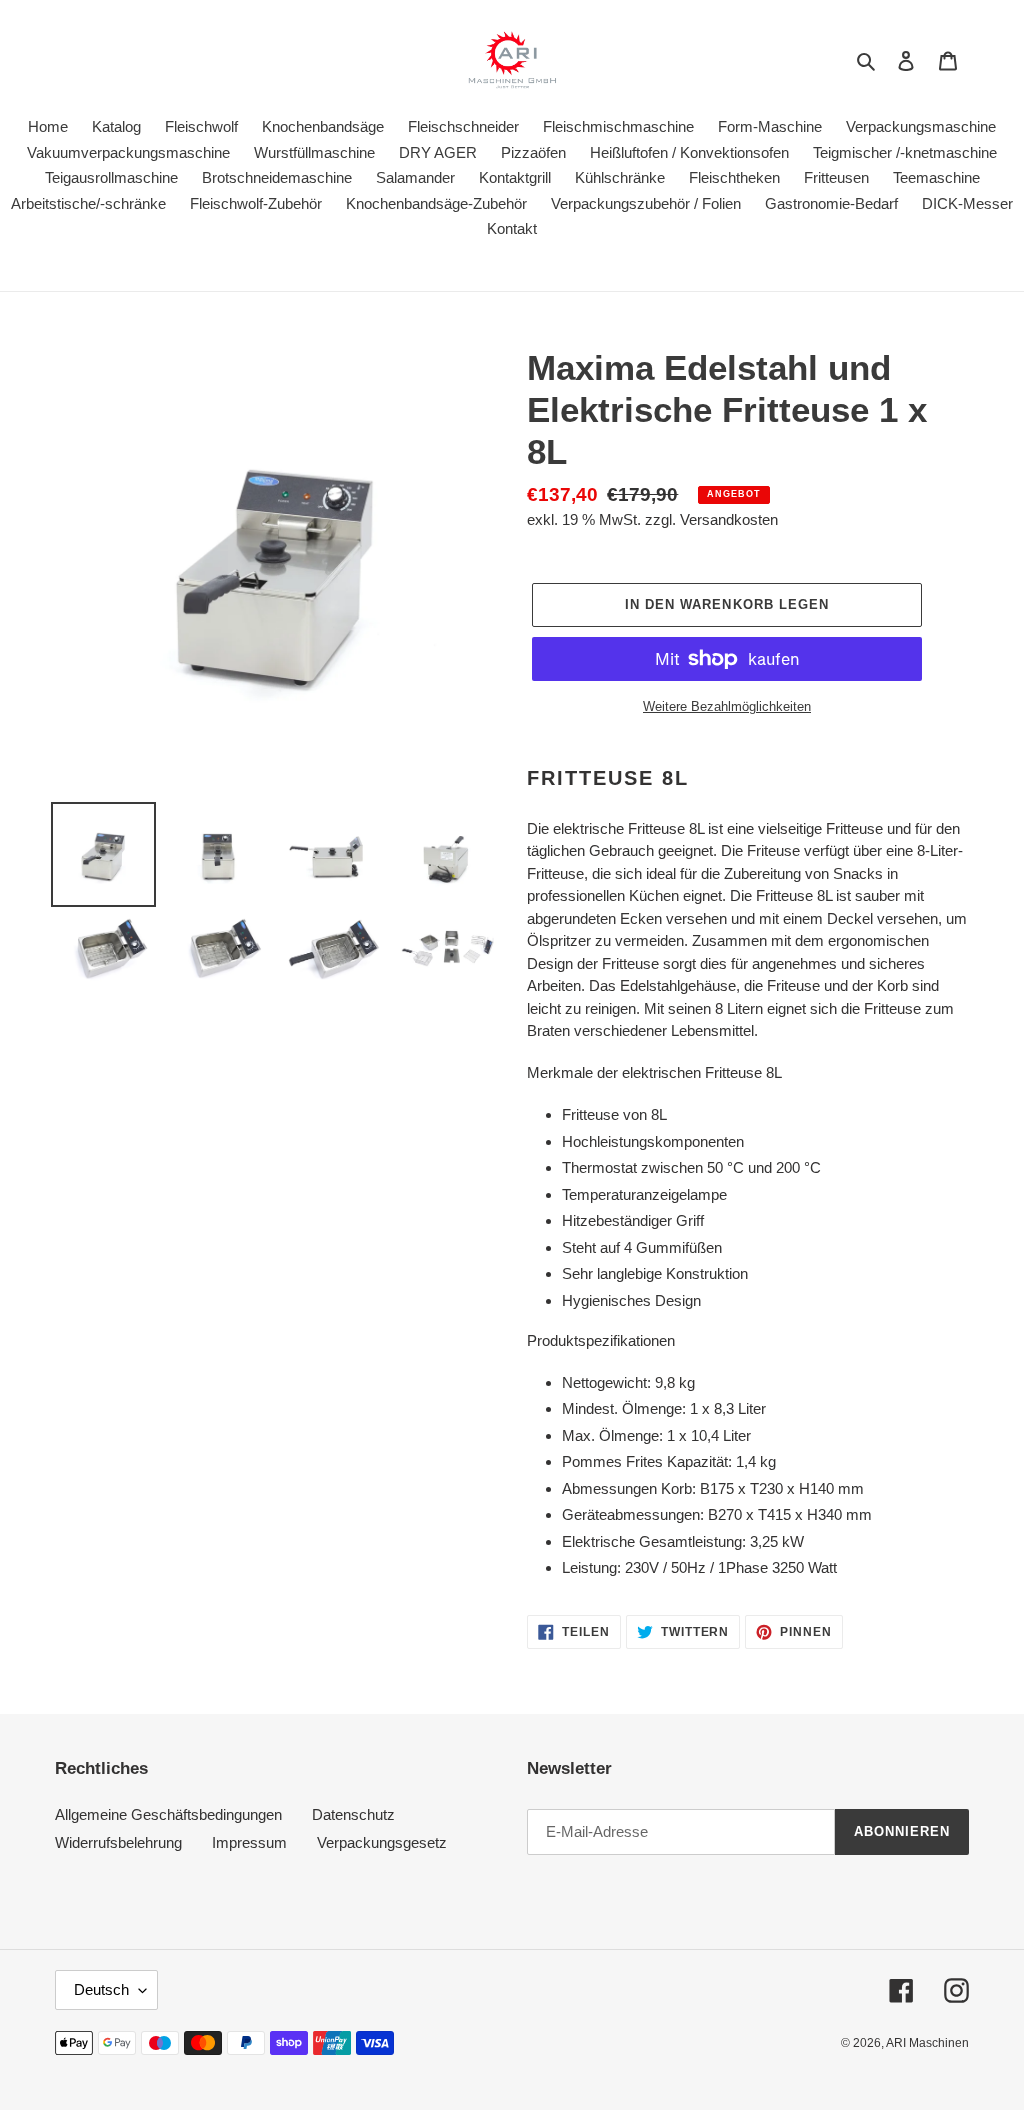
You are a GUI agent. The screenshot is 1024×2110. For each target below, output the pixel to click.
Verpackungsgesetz (382, 1842)
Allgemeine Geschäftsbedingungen (168, 1814)
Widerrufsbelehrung (118, 1842)
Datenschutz (353, 1814)
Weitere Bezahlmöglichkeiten (727, 706)
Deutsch (101, 1989)
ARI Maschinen (927, 2043)
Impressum (249, 1842)
